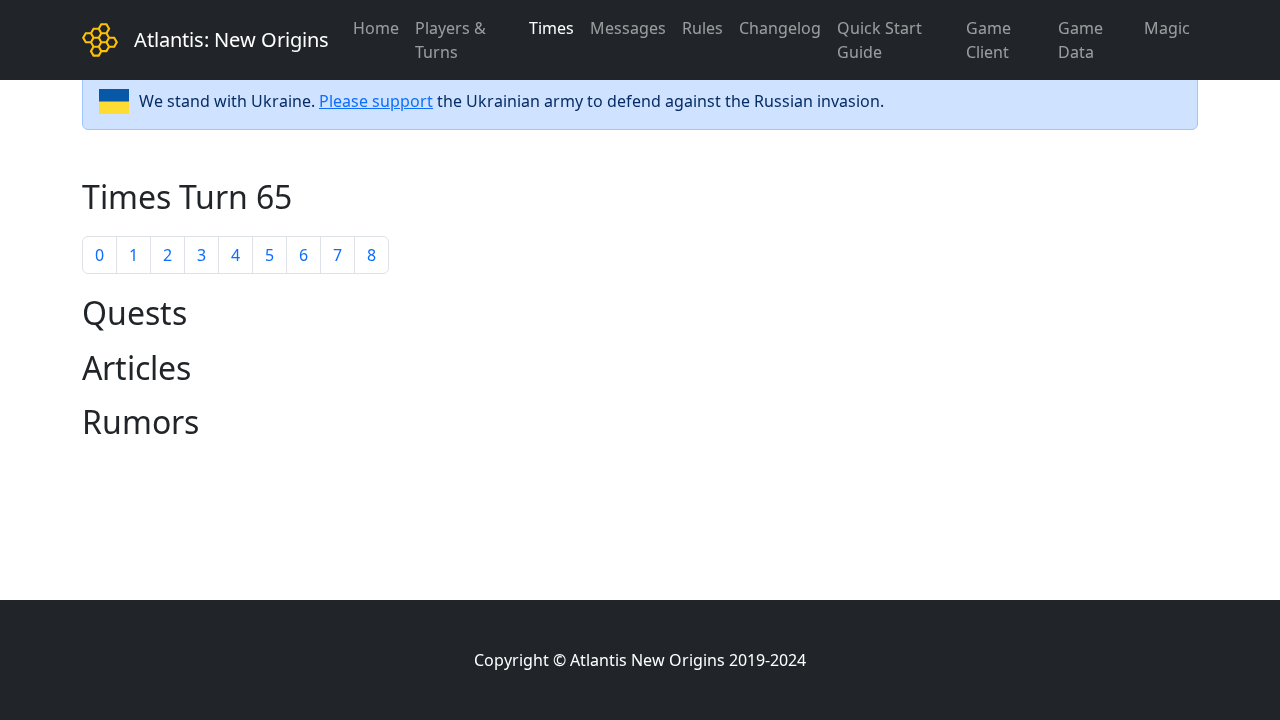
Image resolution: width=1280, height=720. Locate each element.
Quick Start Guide (879, 40)
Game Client (988, 40)
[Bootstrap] (100, 40)
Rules (702, 28)
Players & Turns (450, 40)
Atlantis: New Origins (231, 39)
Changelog (780, 28)
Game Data (1080, 40)
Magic (1167, 28)
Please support (376, 101)
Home (376, 28)
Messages (628, 28)
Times (551, 28)
